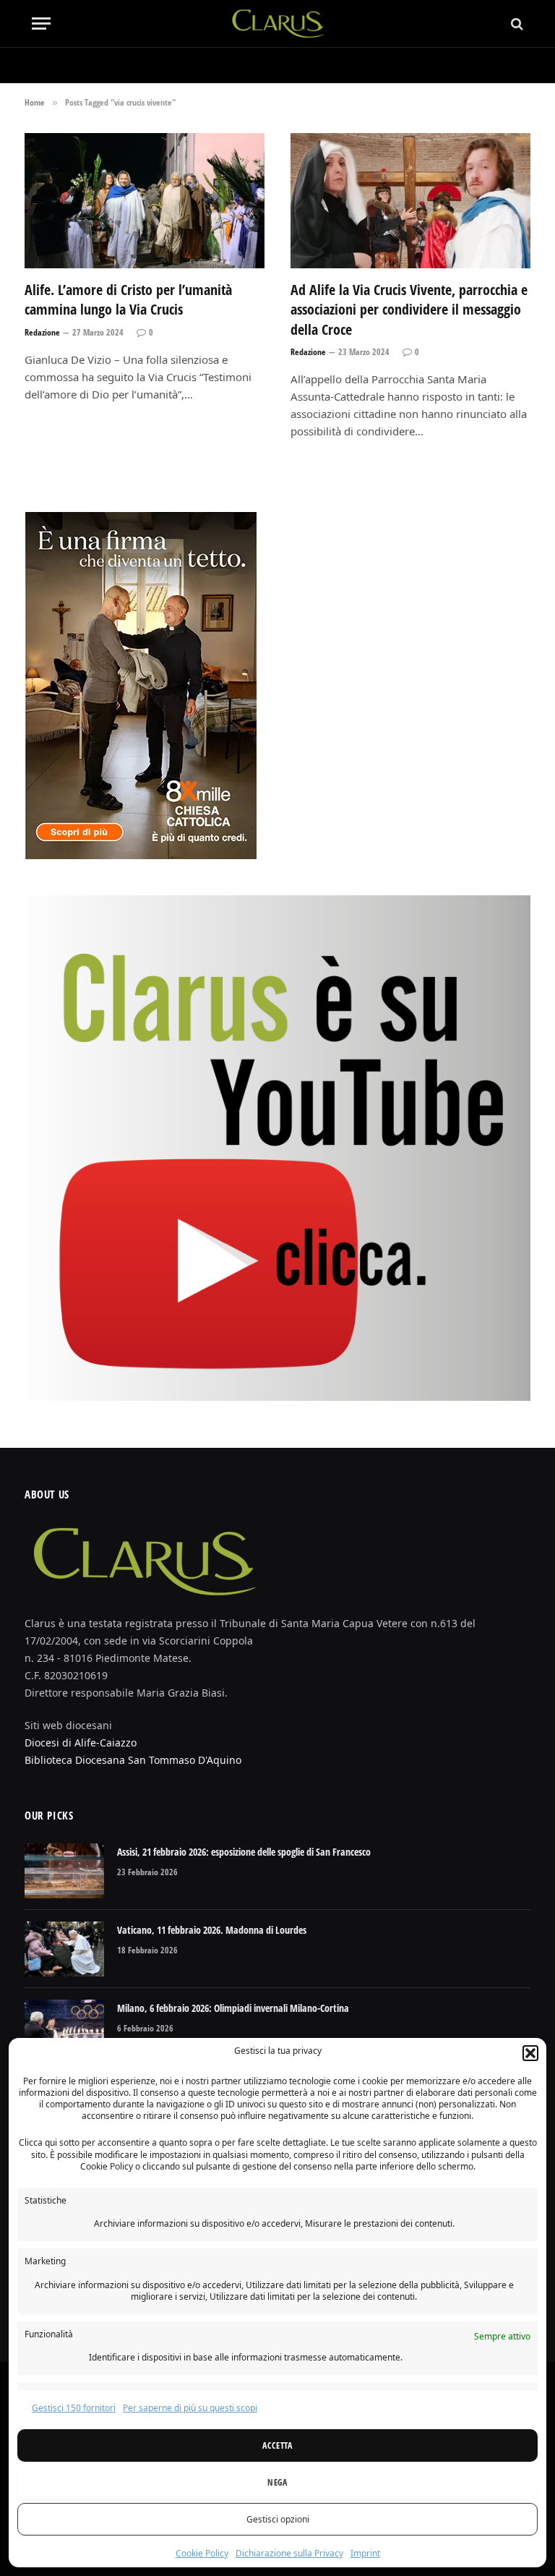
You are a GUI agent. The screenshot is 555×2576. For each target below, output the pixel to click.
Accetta (277, 2445)
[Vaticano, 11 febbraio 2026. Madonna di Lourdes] (64, 1949)
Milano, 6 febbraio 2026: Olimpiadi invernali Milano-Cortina (233, 2008)
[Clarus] (278, 24)
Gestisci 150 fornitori (74, 2408)
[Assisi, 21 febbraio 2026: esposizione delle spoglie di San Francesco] (64, 1871)
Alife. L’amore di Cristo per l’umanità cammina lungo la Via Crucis (128, 299)
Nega (277, 2482)
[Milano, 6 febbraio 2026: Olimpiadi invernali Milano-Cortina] (64, 2027)
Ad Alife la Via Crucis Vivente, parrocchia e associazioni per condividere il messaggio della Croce (409, 309)
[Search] (516, 24)
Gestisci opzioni (278, 2519)
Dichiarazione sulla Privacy (289, 2553)
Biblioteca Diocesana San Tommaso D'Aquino (133, 1760)
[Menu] (41, 24)
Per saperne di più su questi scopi (190, 2408)
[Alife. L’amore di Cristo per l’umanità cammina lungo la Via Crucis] (145, 201)
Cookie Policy (202, 2553)
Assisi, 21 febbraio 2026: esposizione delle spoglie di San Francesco (244, 1852)
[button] (530, 2053)
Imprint (365, 2553)
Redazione (42, 332)
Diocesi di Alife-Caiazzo (81, 1743)
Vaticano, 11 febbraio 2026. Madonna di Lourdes (212, 1930)
